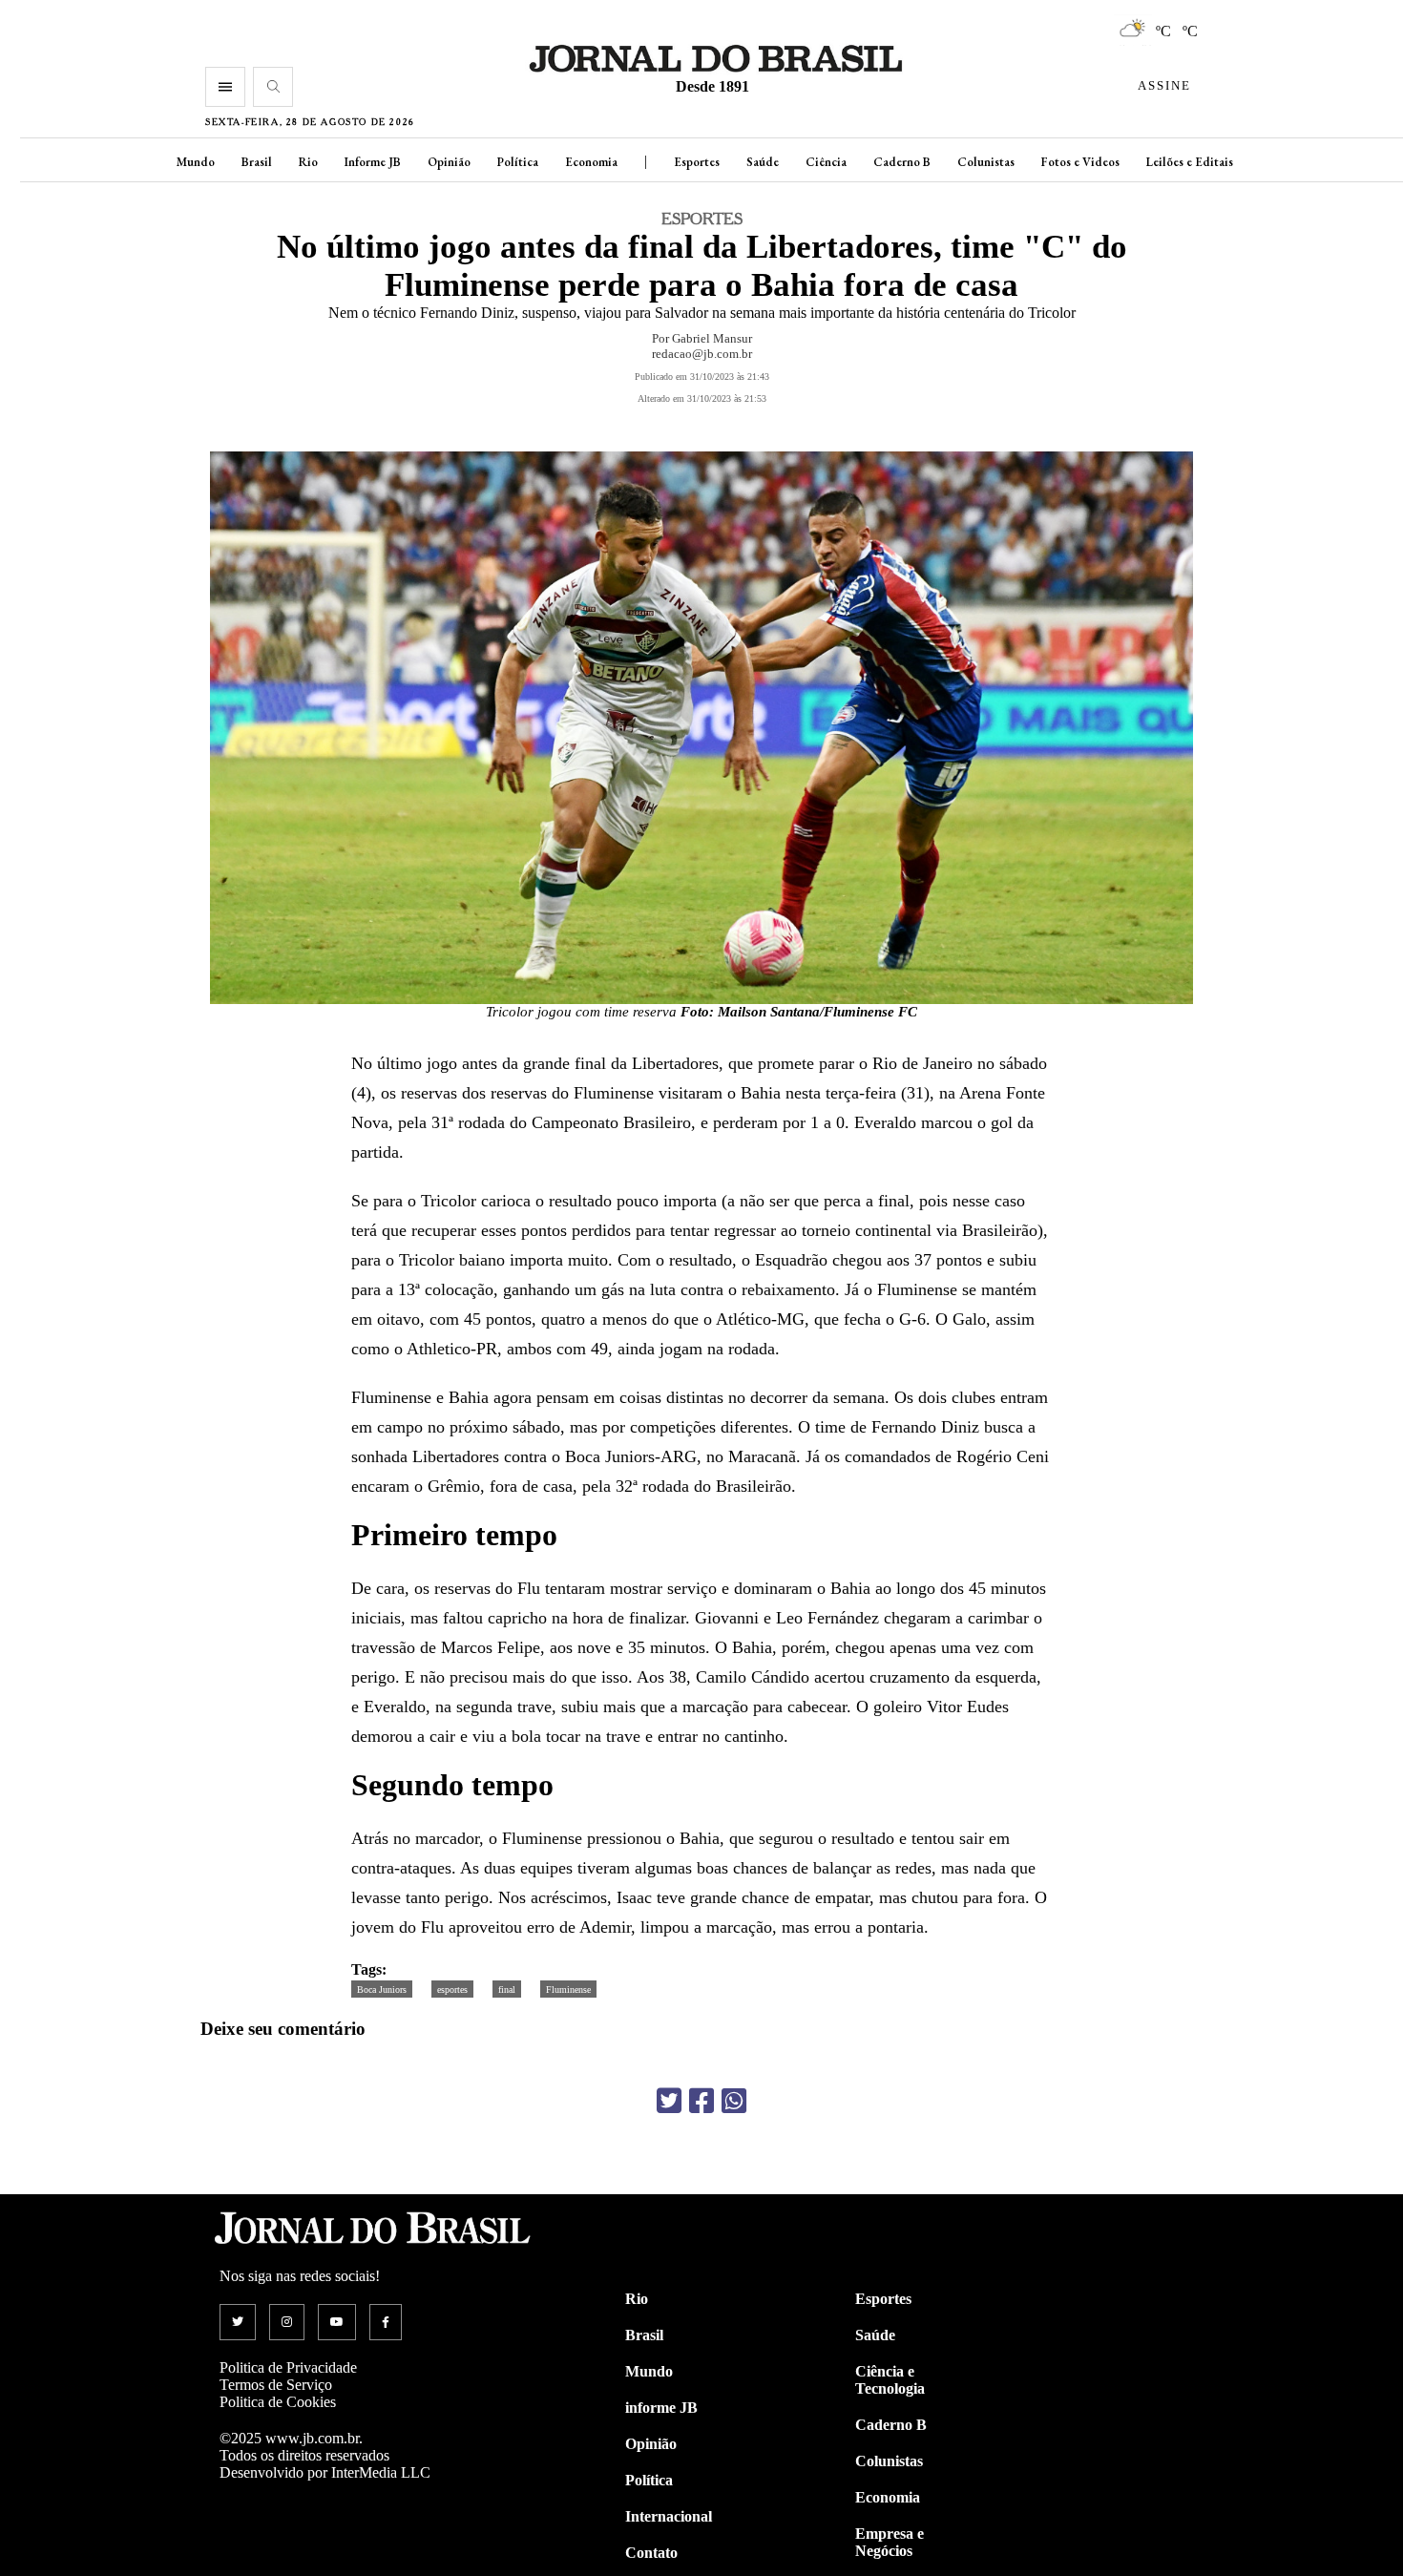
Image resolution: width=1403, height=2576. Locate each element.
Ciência (826, 162)
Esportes (697, 162)
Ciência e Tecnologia (890, 2380)
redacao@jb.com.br (702, 354)
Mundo (196, 162)
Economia (591, 162)
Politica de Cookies (278, 2402)
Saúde (763, 162)
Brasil (257, 162)
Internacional (669, 2516)
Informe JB (373, 162)
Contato (651, 2553)
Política (518, 162)
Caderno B (902, 162)
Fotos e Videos (1080, 162)
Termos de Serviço (276, 2385)
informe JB (661, 2408)
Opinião (449, 162)
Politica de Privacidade (288, 2367)
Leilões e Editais (1190, 162)
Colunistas (986, 162)
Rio (308, 162)
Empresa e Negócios (890, 2542)
